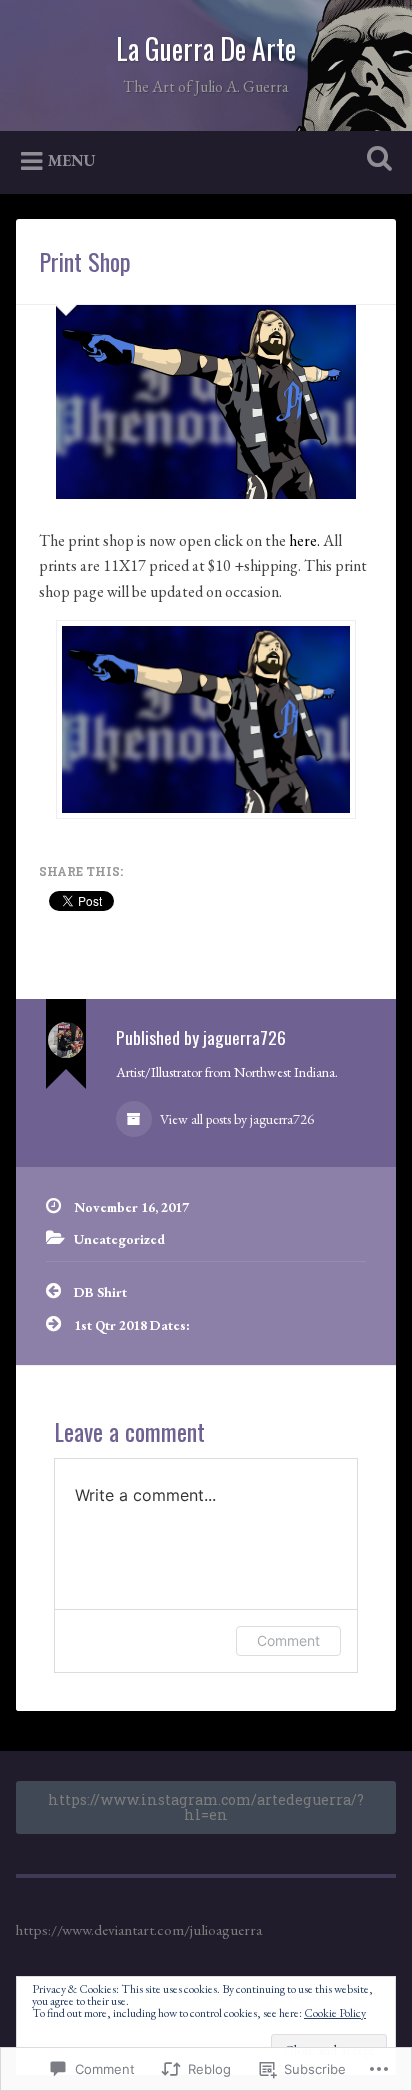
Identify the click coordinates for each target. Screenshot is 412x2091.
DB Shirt (100, 1292)
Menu (72, 159)
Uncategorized (119, 1239)
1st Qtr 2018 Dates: (132, 1325)
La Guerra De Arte (206, 48)
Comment (288, 1640)
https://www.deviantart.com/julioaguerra (139, 1930)
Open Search (375, 160)
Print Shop (85, 261)
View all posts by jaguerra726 (235, 1119)
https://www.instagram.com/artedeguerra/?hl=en (206, 1806)
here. (304, 540)
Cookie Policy (335, 2013)
